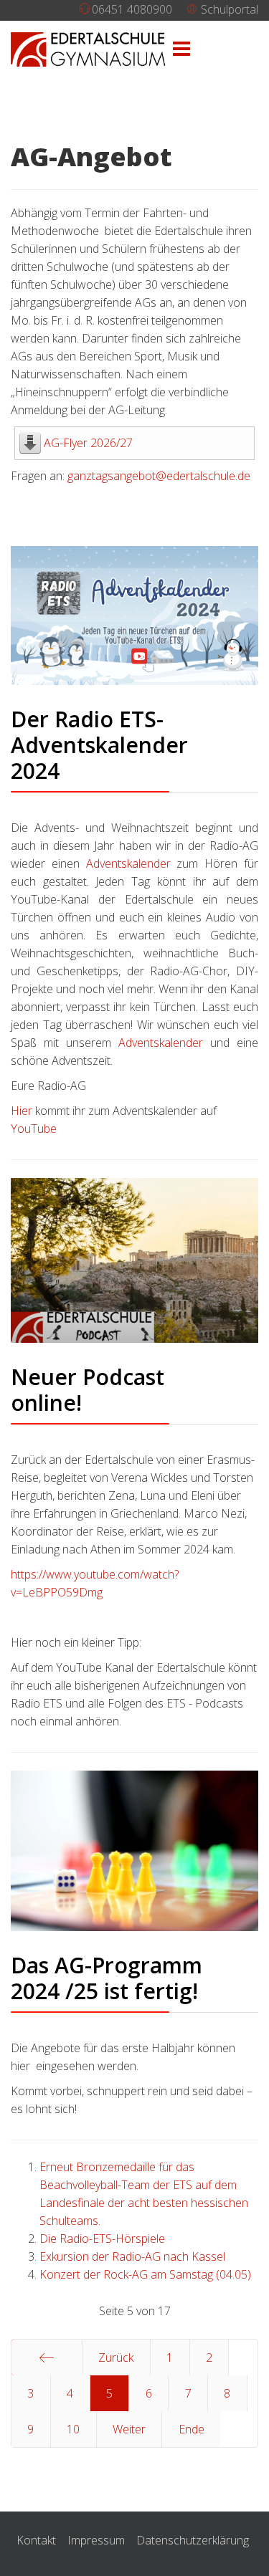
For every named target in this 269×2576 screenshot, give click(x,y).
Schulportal (228, 9)
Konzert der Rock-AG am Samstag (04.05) (145, 2274)
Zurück (116, 2357)
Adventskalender (132, 863)
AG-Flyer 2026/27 (88, 443)
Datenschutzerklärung (193, 2540)
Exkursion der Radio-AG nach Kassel (132, 2256)
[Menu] (181, 49)
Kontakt (36, 2540)
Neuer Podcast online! (88, 1390)
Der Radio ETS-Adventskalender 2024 (99, 745)
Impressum (96, 2540)
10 (73, 2429)
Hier (23, 1111)
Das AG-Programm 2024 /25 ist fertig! (107, 1978)
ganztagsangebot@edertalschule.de (159, 476)
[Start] (47, 2357)
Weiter (129, 2429)
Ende (192, 2429)
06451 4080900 (132, 9)
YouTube (34, 1129)
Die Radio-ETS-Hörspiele (102, 2239)
